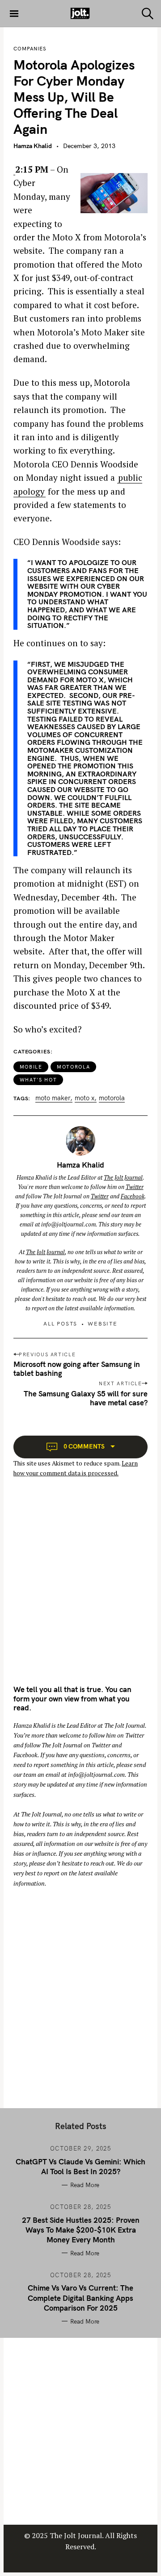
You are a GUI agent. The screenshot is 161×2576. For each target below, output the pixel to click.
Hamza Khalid (33, 146)
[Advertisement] (80, 1589)
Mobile (31, 1067)
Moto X (85, 1098)
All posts (60, 1323)
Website (103, 1323)
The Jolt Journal (123, 1177)
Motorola (73, 1067)
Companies (30, 49)
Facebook (133, 1196)
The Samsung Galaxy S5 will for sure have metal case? (86, 1398)
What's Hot (38, 1080)
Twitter (135, 1187)
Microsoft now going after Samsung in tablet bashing (77, 1368)
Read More (85, 2185)
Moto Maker (53, 1098)
